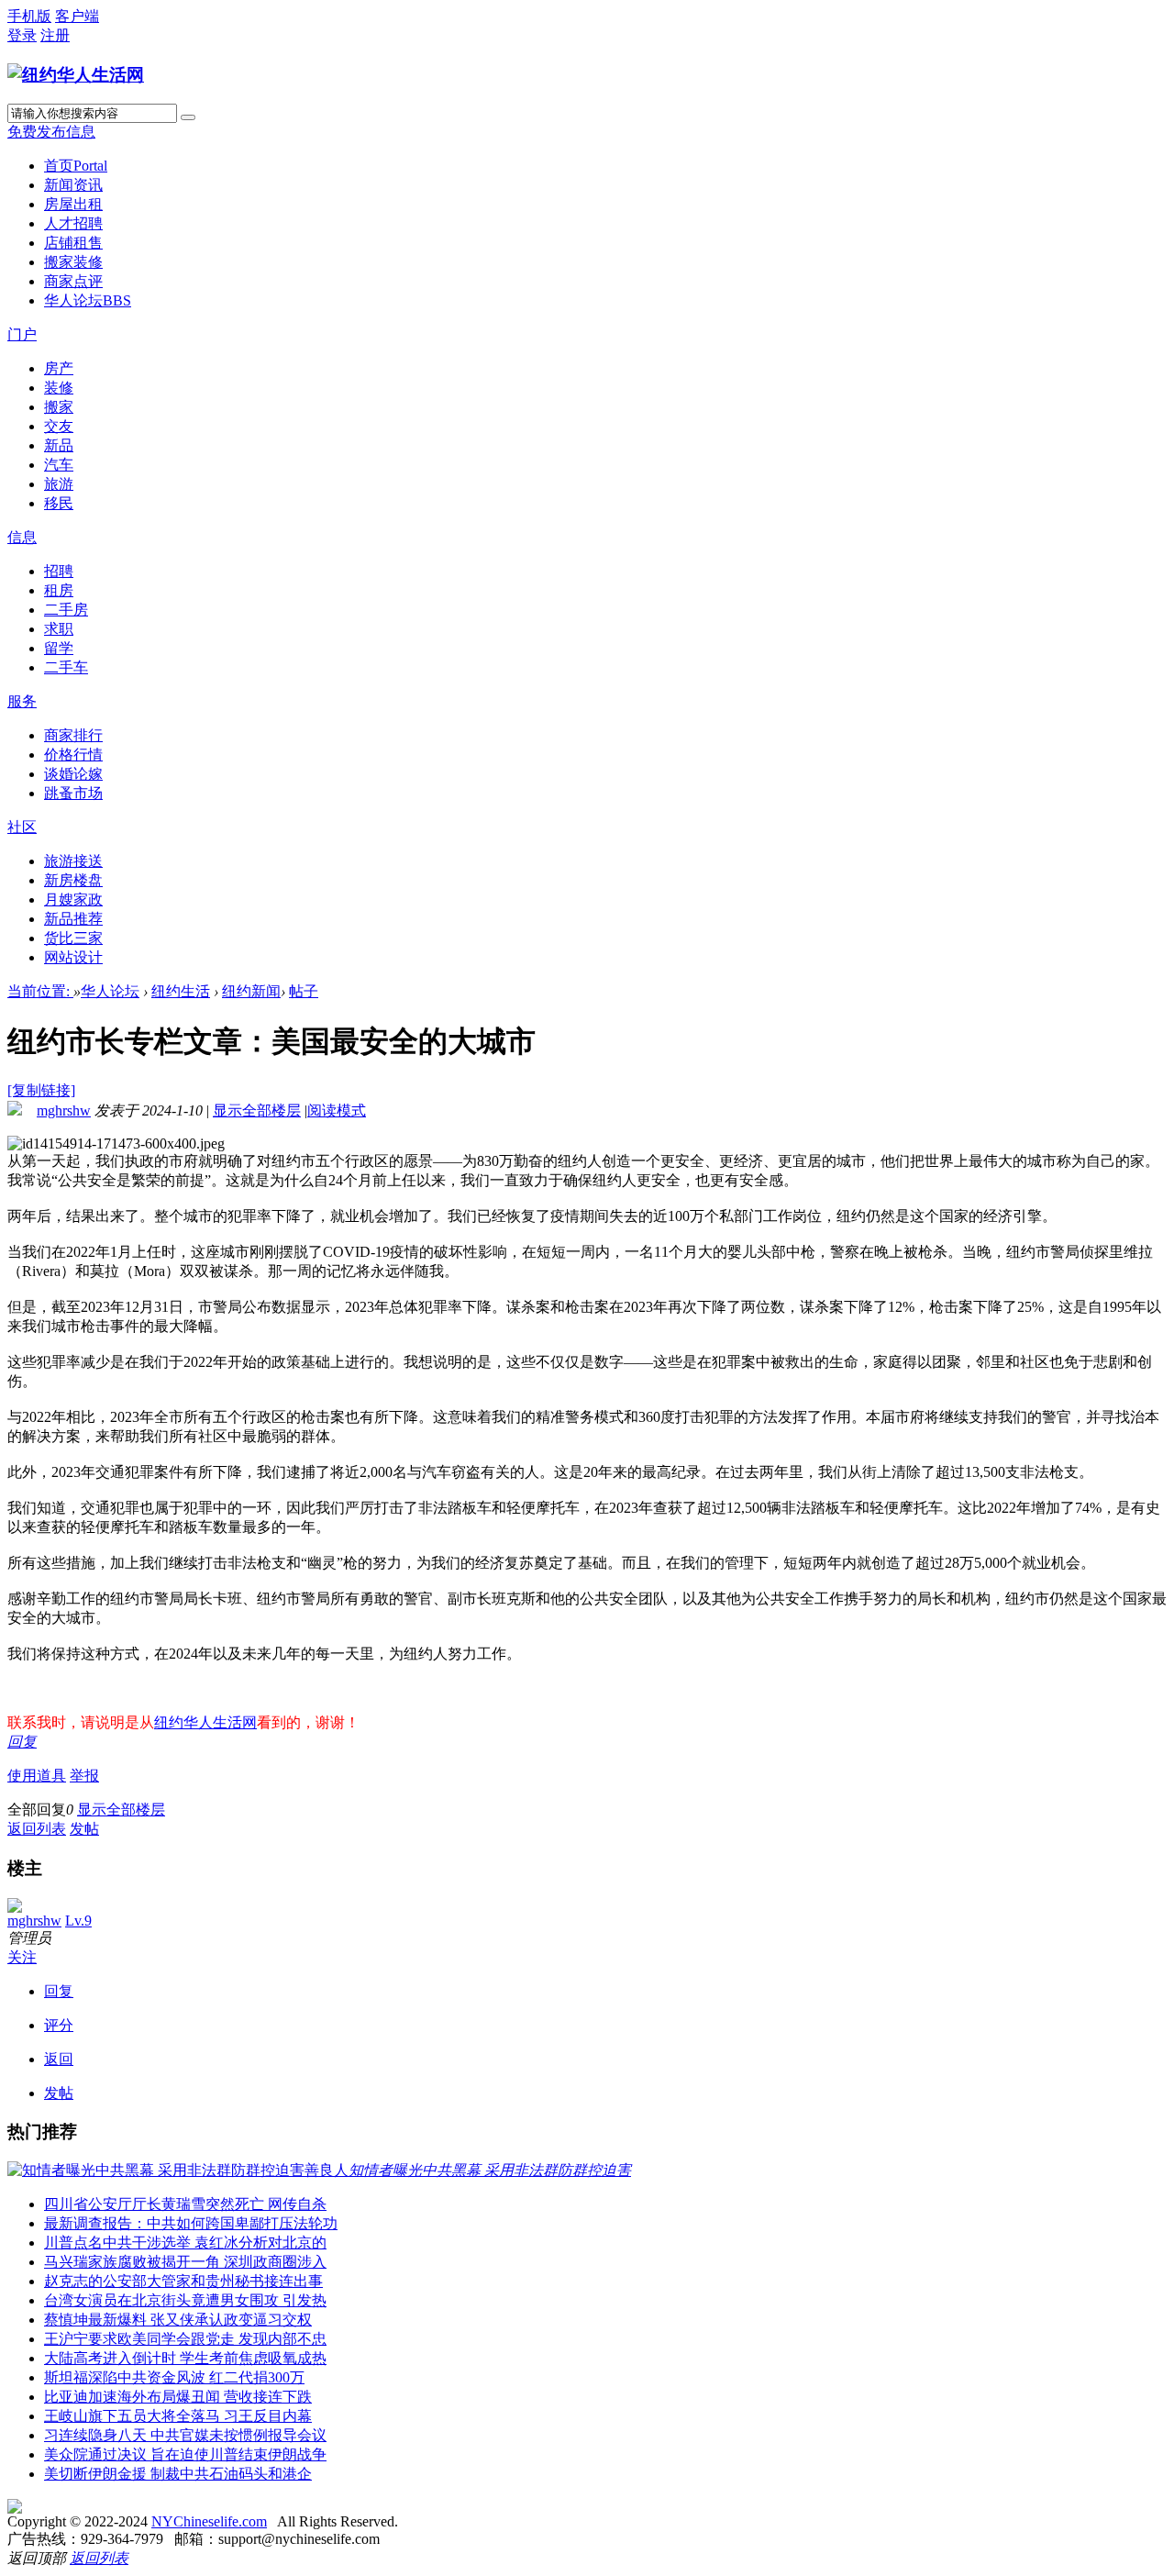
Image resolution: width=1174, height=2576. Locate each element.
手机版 (29, 16)
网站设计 (73, 957)
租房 (59, 590)
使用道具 (37, 1776)
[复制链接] (41, 1090)
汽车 (59, 465)
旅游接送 (73, 861)
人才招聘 (73, 223)
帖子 (304, 991)
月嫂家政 (73, 899)
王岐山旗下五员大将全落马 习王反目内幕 (178, 2416)
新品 (59, 445)
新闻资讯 (73, 185)
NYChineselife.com (209, 2521)
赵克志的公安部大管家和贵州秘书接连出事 (183, 2281)
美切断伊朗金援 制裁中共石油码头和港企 (178, 2474)
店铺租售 (73, 243)
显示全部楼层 (257, 1110)
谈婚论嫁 (73, 774)
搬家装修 (73, 262)
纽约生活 (181, 991)
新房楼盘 (73, 880)
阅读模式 (337, 1110)
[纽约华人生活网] (76, 75)
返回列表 (37, 1829)
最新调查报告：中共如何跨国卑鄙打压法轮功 (191, 2223)
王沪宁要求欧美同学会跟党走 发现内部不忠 (185, 2339)
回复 (22, 1742)
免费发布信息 (51, 132)
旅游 (59, 484)
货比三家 (73, 938)
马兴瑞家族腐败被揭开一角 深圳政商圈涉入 (185, 2262)
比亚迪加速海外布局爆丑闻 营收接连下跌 (178, 2397)
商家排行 (73, 735)
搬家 (59, 407)
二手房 (66, 610)
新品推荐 (73, 919)
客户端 (77, 16)
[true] (188, 117)
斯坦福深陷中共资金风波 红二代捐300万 (174, 2377)
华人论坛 (88, 300)
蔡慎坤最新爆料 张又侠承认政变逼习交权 (178, 2320)
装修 (59, 388)
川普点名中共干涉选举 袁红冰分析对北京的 (185, 2243)
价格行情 (73, 755)
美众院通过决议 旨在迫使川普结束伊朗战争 (185, 2454)
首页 (76, 166)
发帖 (84, 1829)
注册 (55, 35)
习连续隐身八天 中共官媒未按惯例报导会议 (185, 2435)
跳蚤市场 (73, 793)
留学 (59, 648)
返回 (59, 2059)
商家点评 (73, 281)
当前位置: (40, 991)
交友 (59, 426)
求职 (59, 629)
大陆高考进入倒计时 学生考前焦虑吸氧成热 (185, 2358)
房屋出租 (73, 204)
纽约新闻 (251, 991)
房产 (59, 368)
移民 (59, 503)
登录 (22, 35)
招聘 (59, 571)
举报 (84, 1776)
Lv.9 (78, 1921)
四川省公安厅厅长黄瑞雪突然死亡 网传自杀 (185, 2204)
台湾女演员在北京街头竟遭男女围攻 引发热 (185, 2300)
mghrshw (64, 1110)
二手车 (66, 667)
